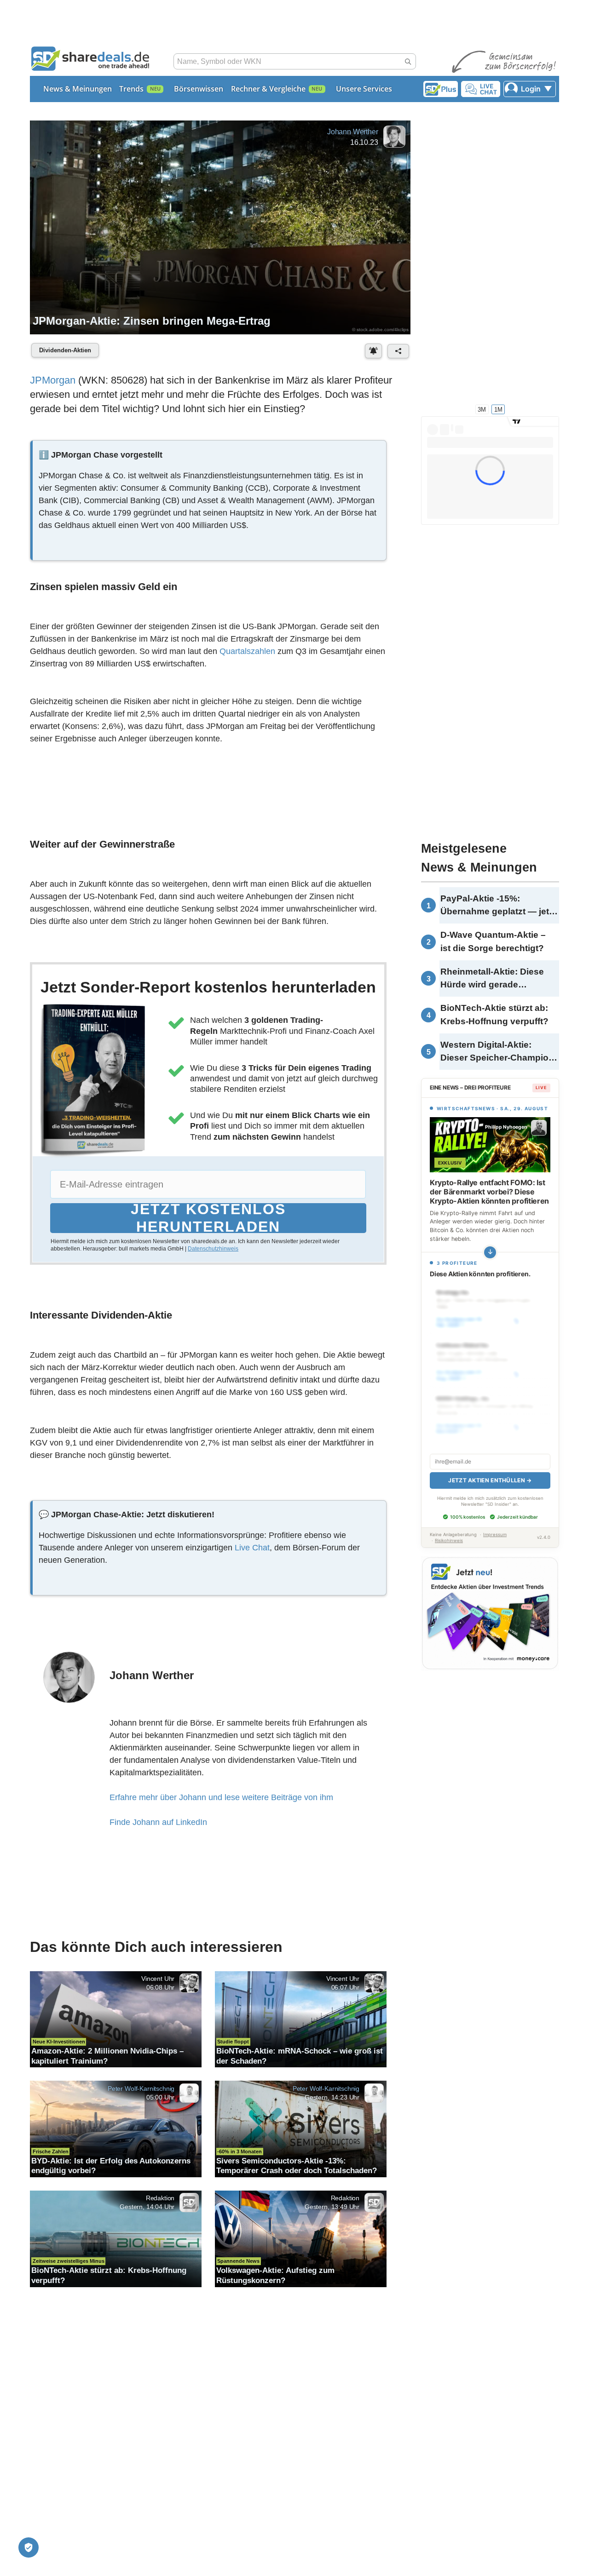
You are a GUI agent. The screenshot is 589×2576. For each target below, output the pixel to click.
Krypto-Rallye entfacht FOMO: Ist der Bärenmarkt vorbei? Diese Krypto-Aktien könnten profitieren (489, 1192)
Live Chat (252, 1548)
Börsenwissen (199, 89)
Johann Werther (353, 132)
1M (498, 409)
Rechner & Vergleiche (268, 89)
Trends (131, 89)
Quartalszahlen (247, 651)
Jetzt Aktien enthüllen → (490, 1470)
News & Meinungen (78, 89)
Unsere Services (364, 89)
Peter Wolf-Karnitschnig (141, 2088)
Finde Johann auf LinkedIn (158, 1822)
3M (482, 409)
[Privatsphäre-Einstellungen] (29, 2547)
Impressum (495, 1524)
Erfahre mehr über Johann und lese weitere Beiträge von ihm (221, 1797)
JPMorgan (53, 380)
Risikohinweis (449, 1530)
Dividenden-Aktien (65, 350)
